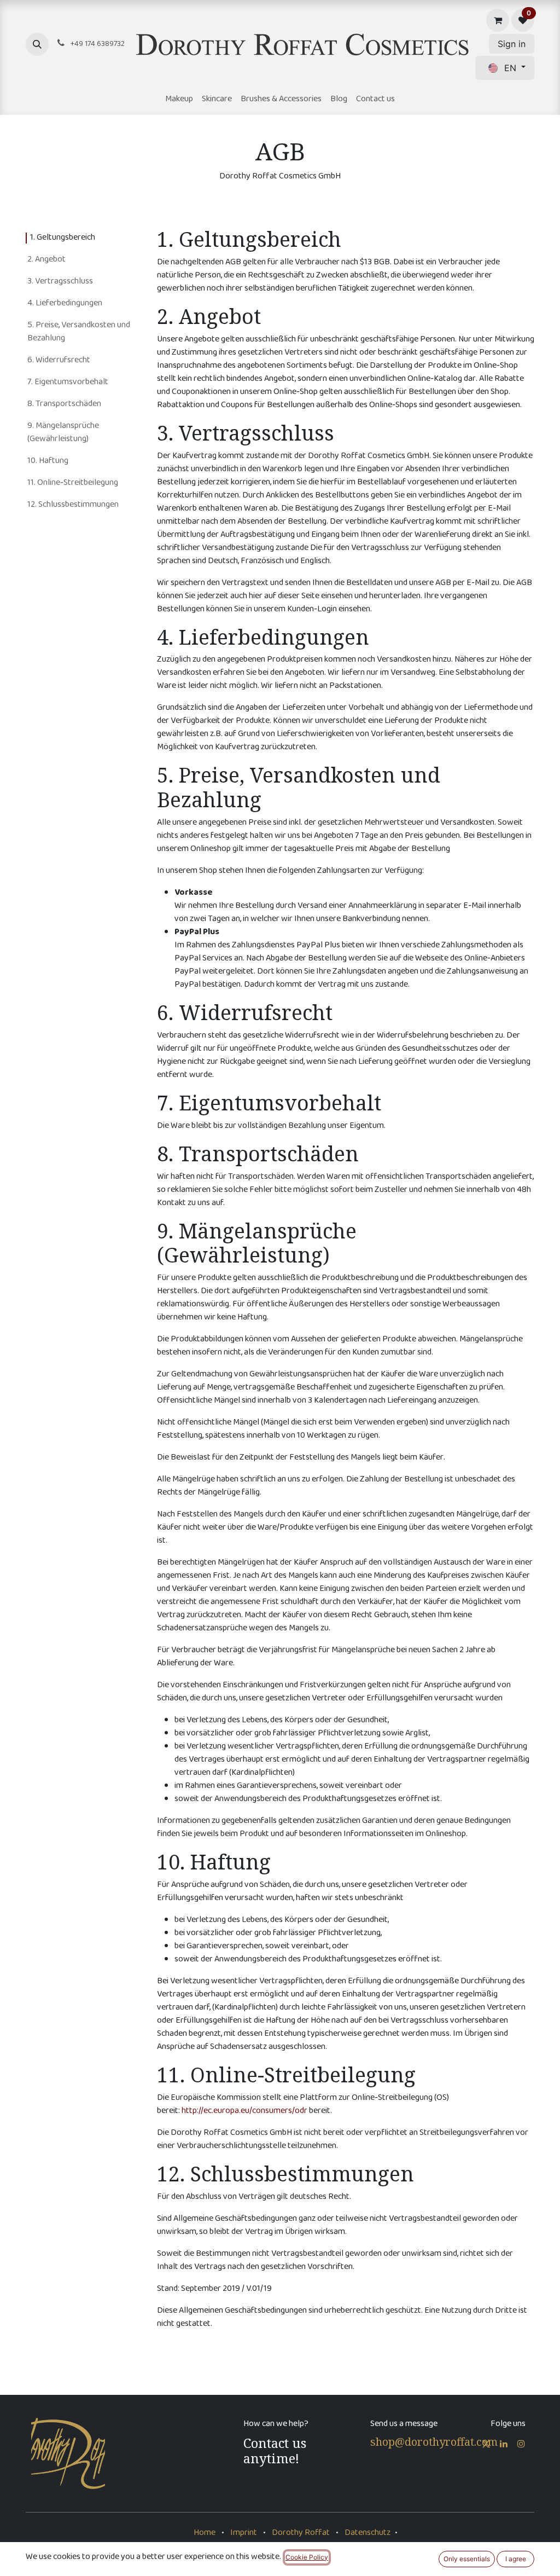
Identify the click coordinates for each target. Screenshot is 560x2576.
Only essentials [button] (467, 2559)
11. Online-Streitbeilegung (73, 483)
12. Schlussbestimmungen (73, 505)
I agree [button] (516, 2559)
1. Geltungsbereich (63, 238)
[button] (37, 44)
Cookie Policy (307, 2557)
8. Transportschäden (64, 404)
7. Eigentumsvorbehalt (68, 382)
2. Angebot (46, 260)
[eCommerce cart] (498, 20)
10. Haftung (48, 461)
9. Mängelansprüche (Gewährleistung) (63, 433)
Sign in (512, 44)
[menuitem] (179, 100)
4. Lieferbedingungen (65, 303)
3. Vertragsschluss (60, 282)
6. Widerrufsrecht (59, 360)
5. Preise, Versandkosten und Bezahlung (79, 332)
